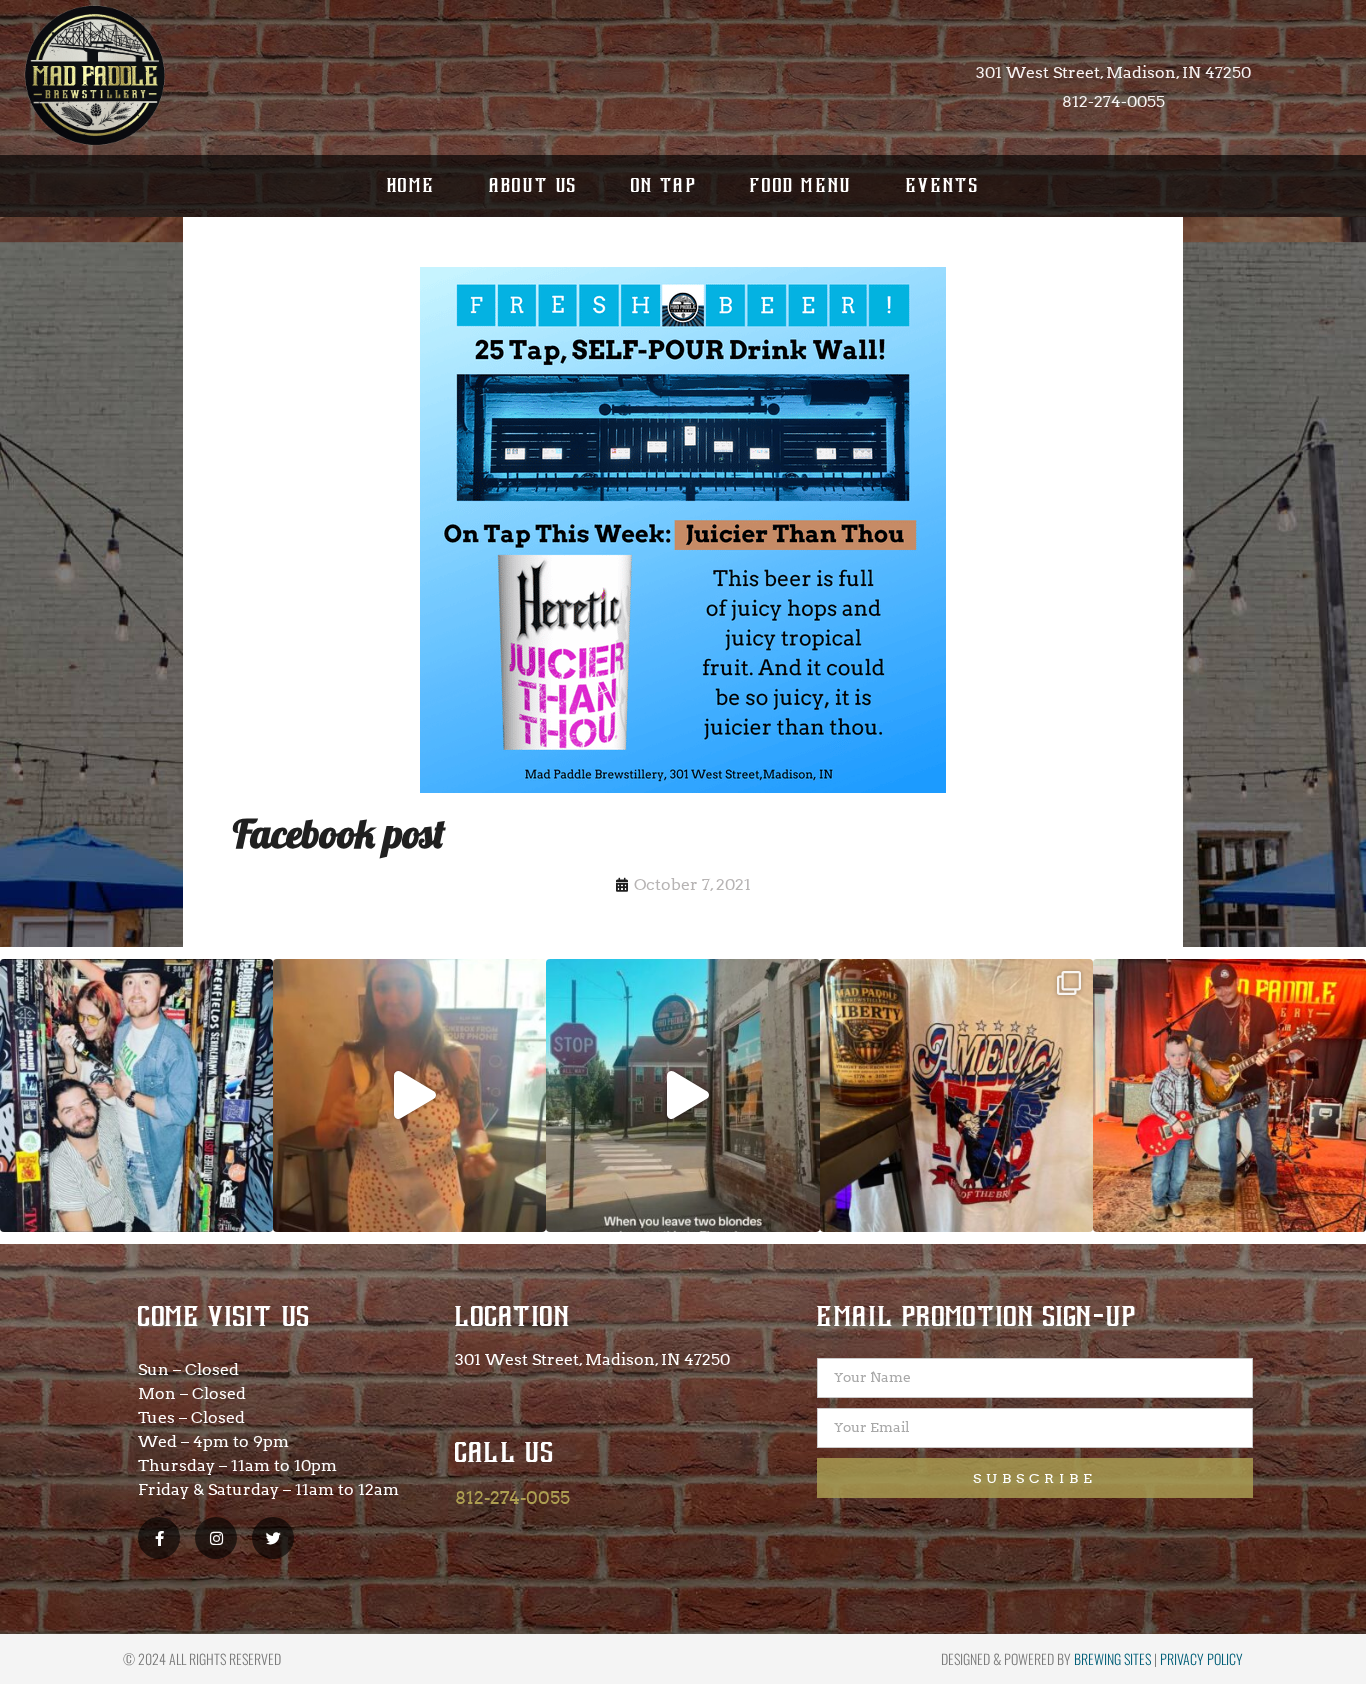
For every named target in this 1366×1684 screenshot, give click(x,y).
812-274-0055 (512, 1497)
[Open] (136, 1095)
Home (411, 185)
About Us (533, 185)
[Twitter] (273, 1538)
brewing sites (1112, 1658)
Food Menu (801, 185)
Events (942, 185)
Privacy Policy (1201, 1658)
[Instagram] (216, 1538)
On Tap (664, 185)
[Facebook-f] (159, 1538)
